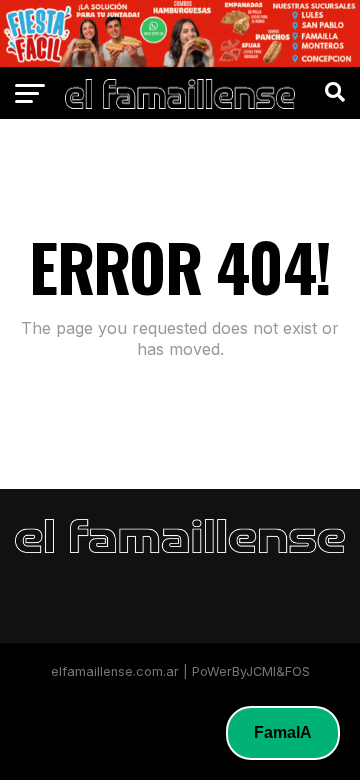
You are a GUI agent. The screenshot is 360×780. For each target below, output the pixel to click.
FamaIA (283, 732)
